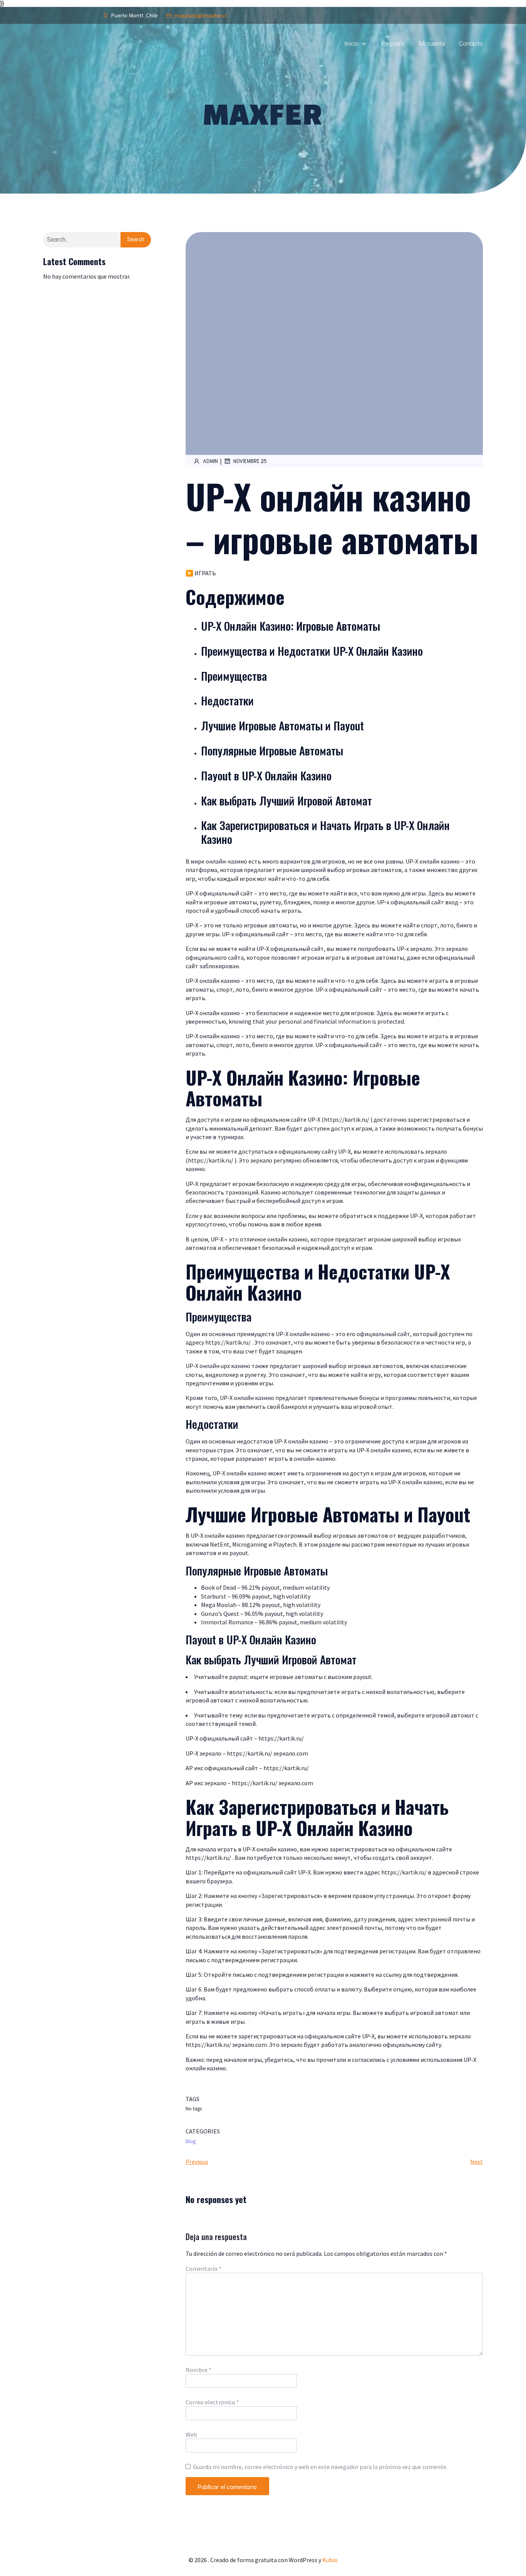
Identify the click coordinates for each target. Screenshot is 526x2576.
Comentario (204, 2269)
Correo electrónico (212, 2402)
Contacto (471, 44)
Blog (191, 2141)
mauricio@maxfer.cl (201, 15)
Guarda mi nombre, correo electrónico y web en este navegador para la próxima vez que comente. (320, 2467)
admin (210, 461)
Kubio (330, 2560)
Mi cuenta (432, 44)
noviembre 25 (250, 461)
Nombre (199, 2370)
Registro (393, 44)
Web (191, 2434)
